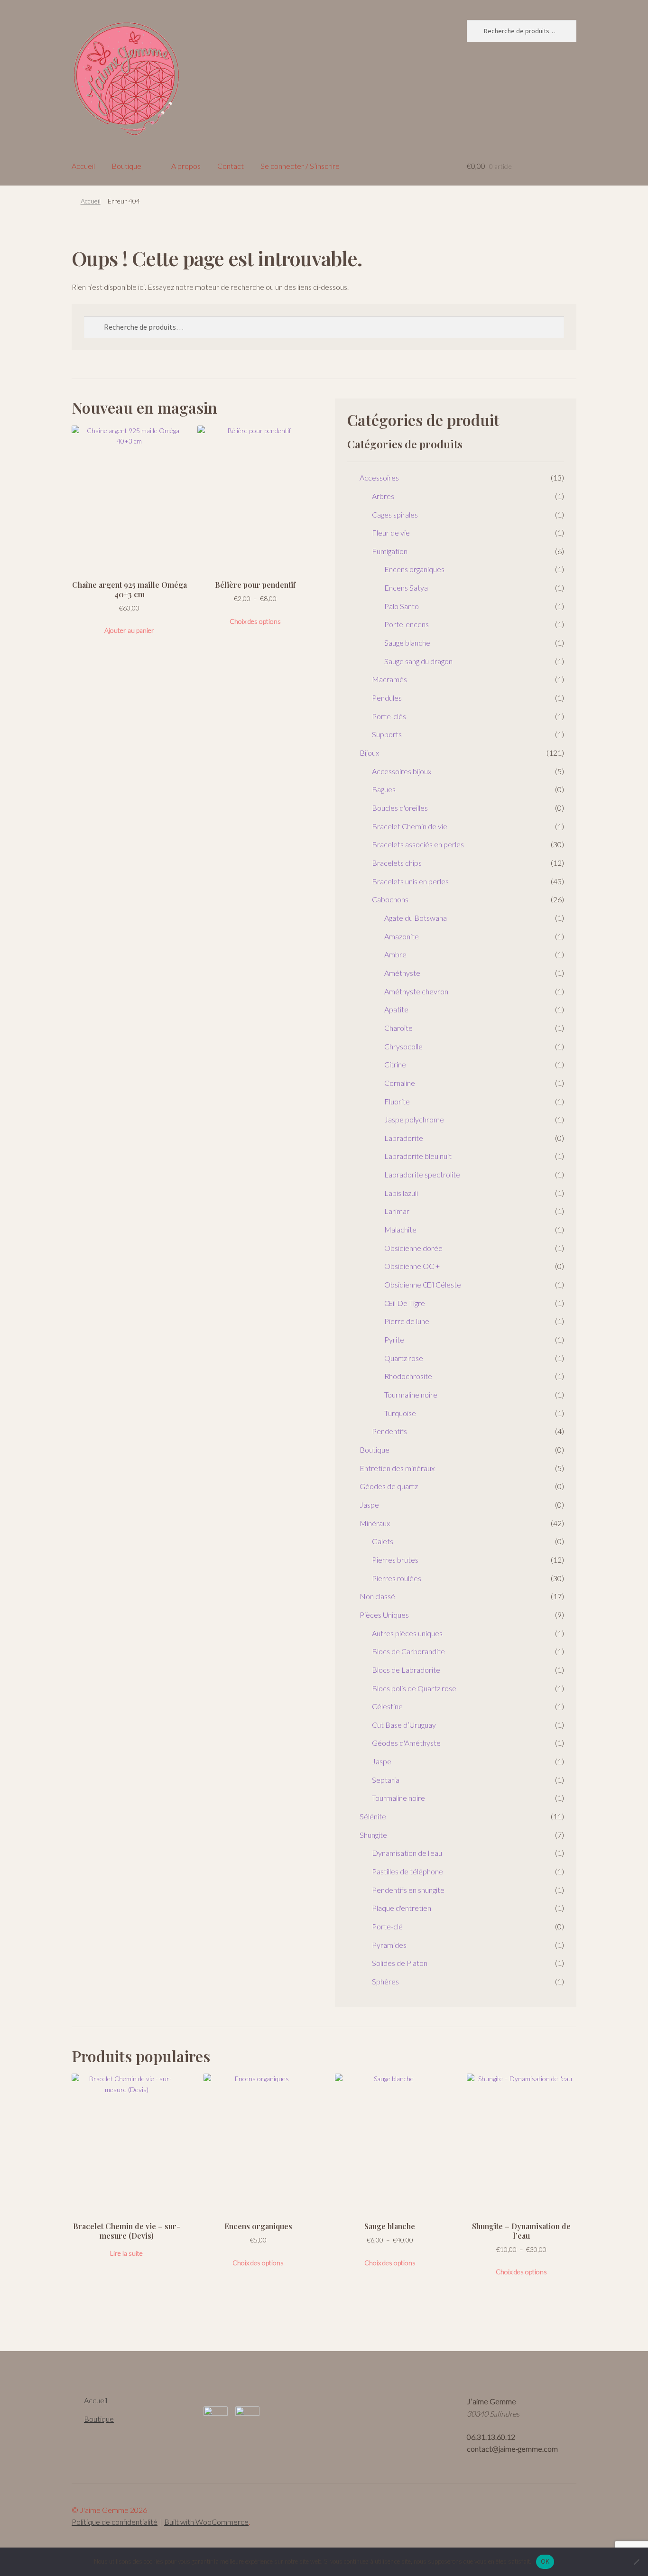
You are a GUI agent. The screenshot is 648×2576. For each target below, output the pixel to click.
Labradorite (404, 1138)
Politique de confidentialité (115, 2522)
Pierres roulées (397, 1578)
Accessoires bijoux (402, 771)
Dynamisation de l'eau (407, 1853)
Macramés (389, 679)
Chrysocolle (403, 1046)
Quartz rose (404, 1358)
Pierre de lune (407, 1321)
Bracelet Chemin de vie (410, 826)
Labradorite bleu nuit (418, 1156)
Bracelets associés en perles (418, 844)
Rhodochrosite (408, 1376)
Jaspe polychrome (414, 1119)
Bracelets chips (397, 863)
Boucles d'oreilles (400, 808)
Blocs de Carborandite (408, 1651)
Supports (387, 734)
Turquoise (400, 1413)
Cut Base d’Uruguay (404, 1725)
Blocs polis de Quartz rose (414, 1688)
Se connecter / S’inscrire (300, 166)
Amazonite (402, 936)
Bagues (384, 789)
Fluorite (397, 1101)
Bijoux (369, 753)
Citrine (395, 1064)
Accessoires (379, 477)
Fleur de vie (391, 533)
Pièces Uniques (384, 1615)
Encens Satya (406, 588)
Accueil (83, 166)
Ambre (395, 954)
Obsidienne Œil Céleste (423, 1284)
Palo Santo (402, 606)
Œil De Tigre (405, 1303)
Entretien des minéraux (397, 1468)
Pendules (387, 698)
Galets (383, 1541)
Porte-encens (407, 624)
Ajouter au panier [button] (129, 630)
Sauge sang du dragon (418, 661)
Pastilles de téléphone (407, 1871)
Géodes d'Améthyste (406, 1743)
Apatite (396, 1009)
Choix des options (255, 621)
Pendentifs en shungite (408, 1890)
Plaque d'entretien (402, 1908)
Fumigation (390, 551)
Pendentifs (389, 1431)
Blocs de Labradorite (406, 1670)
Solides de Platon (400, 1963)
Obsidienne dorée (413, 1248)
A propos (186, 166)
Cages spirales (395, 514)
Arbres (383, 496)
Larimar (397, 1211)
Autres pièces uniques (407, 1633)
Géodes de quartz (389, 1486)
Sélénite (373, 1816)
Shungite (373, 1835)
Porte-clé (387, 1926)
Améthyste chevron (416, 991)
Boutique (126, 166)
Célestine (387, 1706)
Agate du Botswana (416, 918)
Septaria (386, 1780)
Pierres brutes (395, 1560)
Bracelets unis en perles (410, 881)
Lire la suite (126, 2253)
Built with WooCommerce (206, 2522)
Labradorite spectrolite (422, 1174)
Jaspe (369, 1505)
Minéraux (375, 1523)
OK (545, 2561)
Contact (231, 166)
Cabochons (390, 899)
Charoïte (398, 1028)
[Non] (636, 2562)
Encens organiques (414, 569)
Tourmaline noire (411, 1395)
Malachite (400, 1229)
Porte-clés (389, 716)
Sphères (385, 1981)
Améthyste (402, 973)
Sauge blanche (407, 643)
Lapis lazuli (401, 1193)
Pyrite (394, 1339)
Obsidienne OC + (412, 1266)
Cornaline (400, 1083)
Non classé (377, 1596)
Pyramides (389, 1945)
